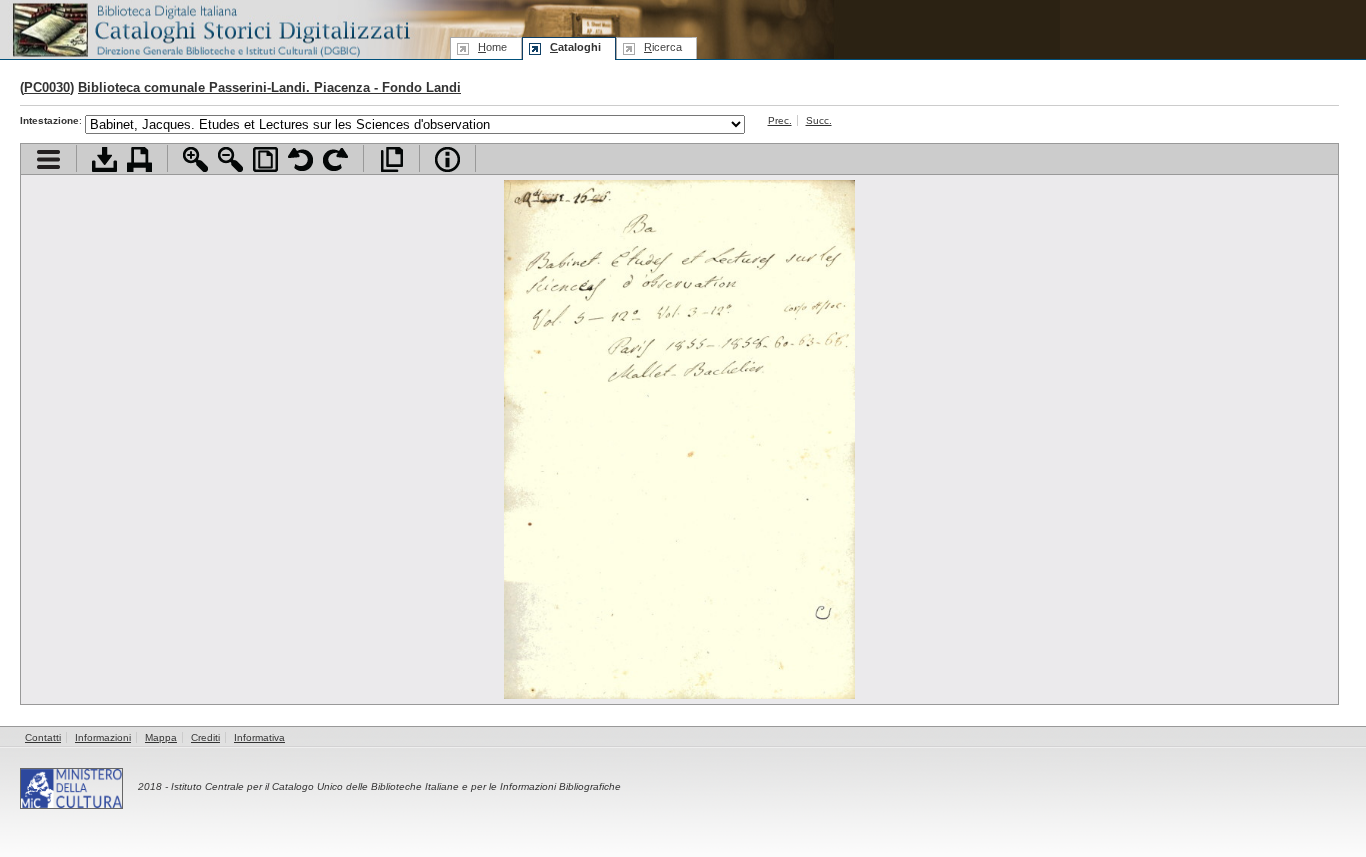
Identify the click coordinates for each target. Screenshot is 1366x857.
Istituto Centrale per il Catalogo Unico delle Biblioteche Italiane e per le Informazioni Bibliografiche (396, 786)
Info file (447, 159)
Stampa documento (139, 159)
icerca (663, 47)
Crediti (205, 737)
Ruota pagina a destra (335, 159)
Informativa (259, 737)
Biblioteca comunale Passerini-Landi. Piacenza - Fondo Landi (269, 87)
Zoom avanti (195, 159)
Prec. (780, 120)
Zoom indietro (230, 159)
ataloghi (575, 47)
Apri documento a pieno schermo (391, 159)
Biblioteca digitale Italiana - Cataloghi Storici (210, 28)
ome (492, 47)
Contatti (43, 737)
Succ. (819, 120)
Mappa (161, 737)
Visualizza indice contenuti (48, 159)
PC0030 (47, 87)
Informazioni (103, 737)
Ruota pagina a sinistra (300, 159)
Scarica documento (104, 159)
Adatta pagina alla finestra (265, 159)
